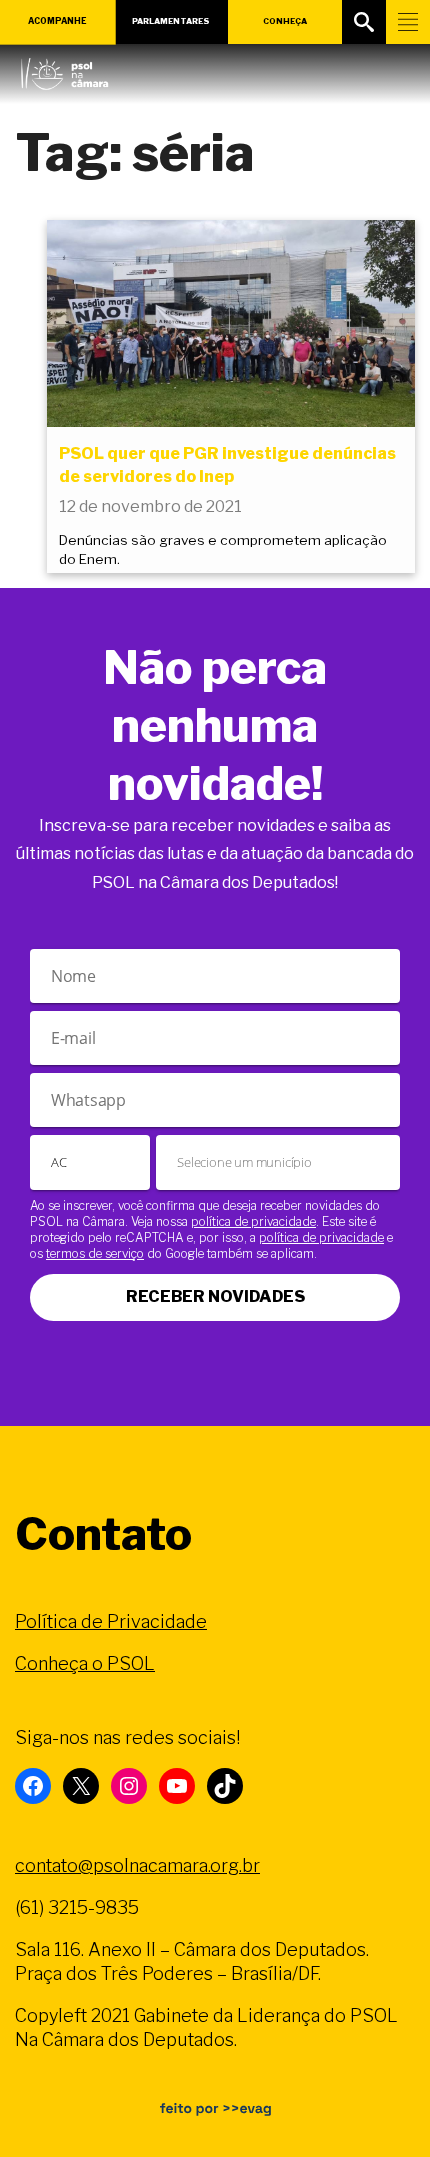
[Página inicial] (64, 69)
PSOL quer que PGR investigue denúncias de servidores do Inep (227, 464)
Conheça (285, 21)
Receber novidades (215, 1296)
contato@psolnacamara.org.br (137, 1865)
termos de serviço (95, 1253)
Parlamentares (171, 21)
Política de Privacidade (111, 1621)
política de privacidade (253, 1221)
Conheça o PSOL (85, 1663)
